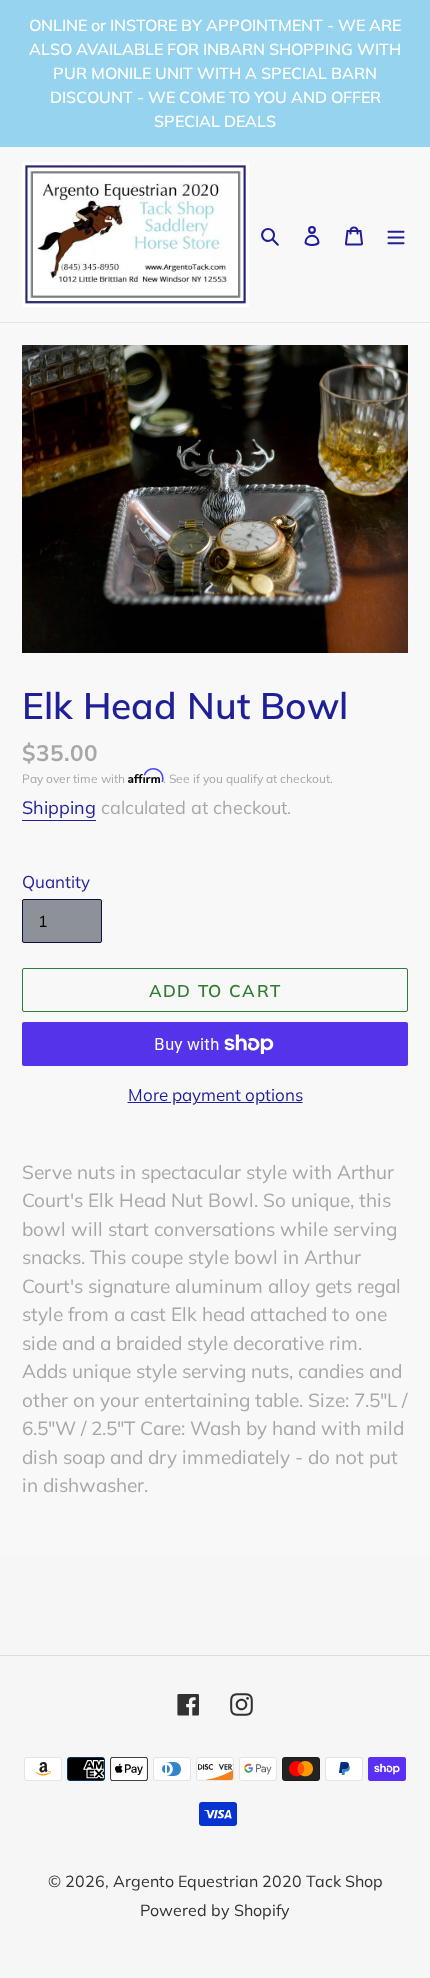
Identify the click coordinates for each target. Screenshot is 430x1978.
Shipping (59, 807)
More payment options (215, 1094)
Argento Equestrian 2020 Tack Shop (248, 1881)
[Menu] (396, 234)
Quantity (56, 881)
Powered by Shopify (215, 1910)
